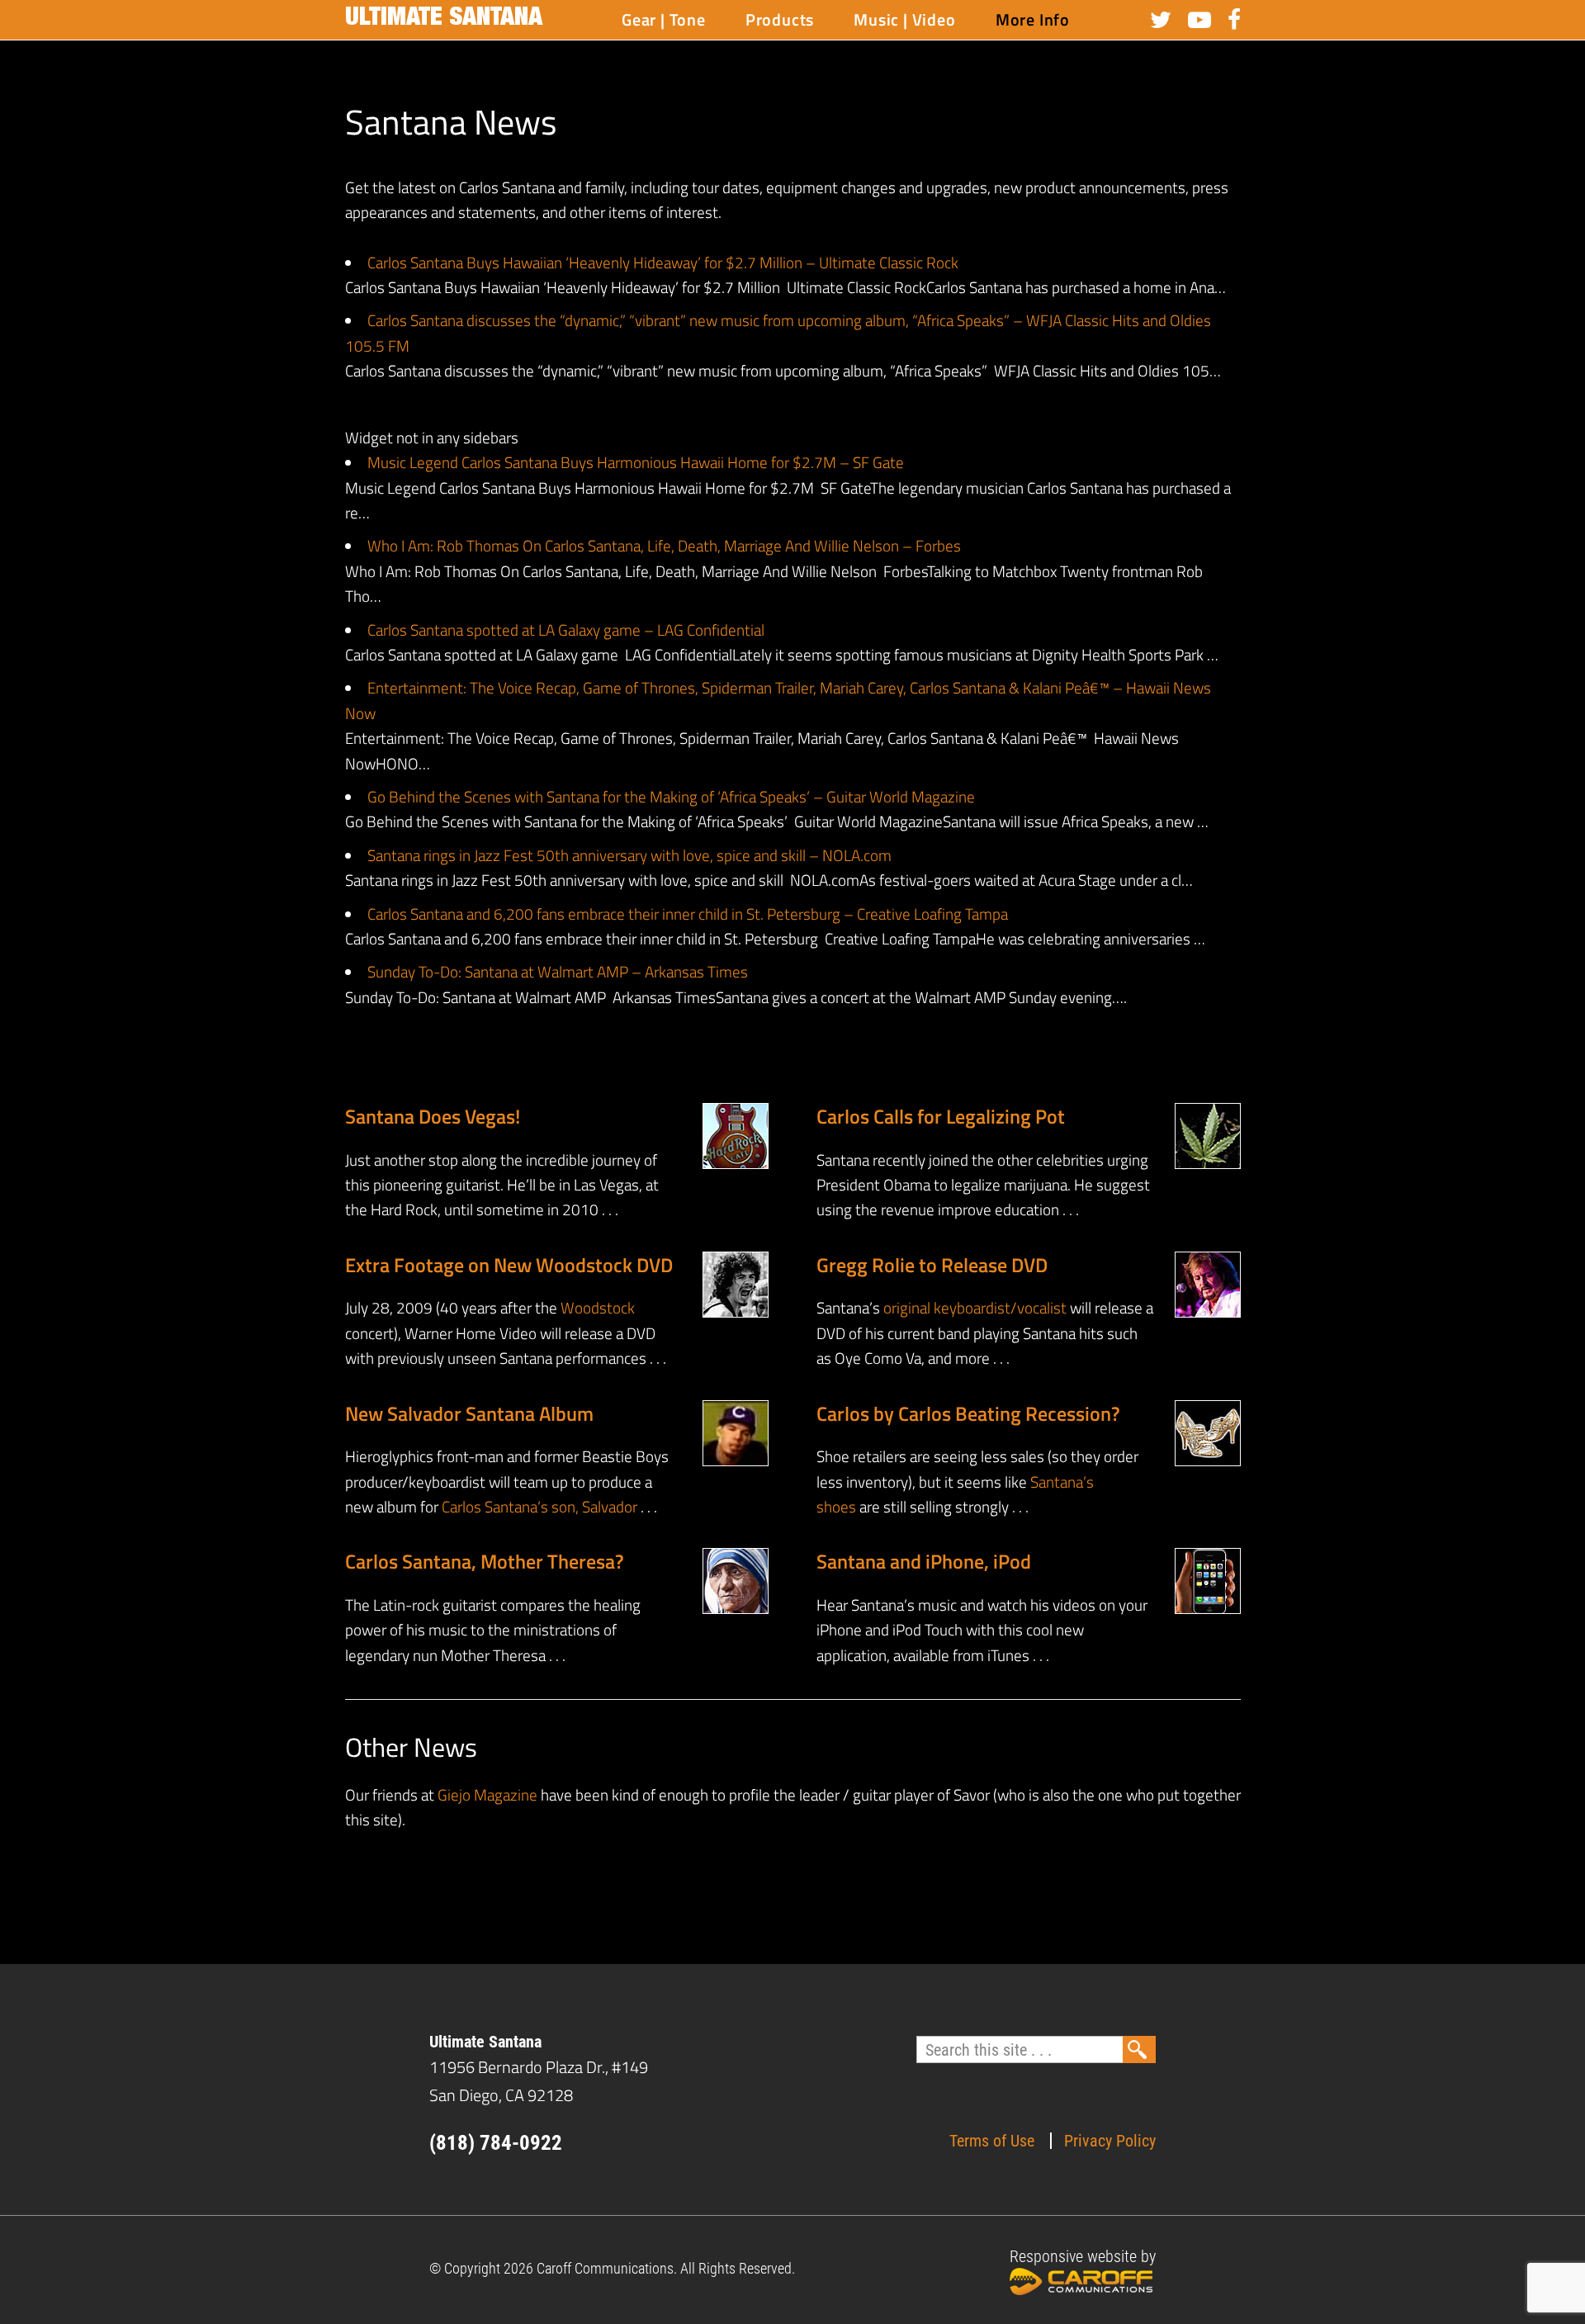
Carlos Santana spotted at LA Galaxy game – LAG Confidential (566, 630)
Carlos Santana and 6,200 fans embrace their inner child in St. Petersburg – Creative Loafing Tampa (688, 914)
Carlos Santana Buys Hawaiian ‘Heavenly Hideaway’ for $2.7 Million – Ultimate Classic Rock (663, 262)
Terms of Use (992, 2141)
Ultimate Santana (444, 20)
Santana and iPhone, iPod (924, 1561)
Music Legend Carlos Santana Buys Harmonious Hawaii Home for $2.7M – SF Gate (636, 462)
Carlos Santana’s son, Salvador (539, 1506)
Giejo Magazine (487, 1794)
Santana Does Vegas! (433, 1116)
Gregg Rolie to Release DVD (932, 1265)
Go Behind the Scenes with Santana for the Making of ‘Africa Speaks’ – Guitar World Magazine (671, 796)
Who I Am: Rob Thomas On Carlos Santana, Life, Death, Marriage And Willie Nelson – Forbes (664, 545)
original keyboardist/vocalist (975, 1307)
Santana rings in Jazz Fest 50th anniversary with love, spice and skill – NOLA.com (629, 855)
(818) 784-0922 (496, 2143)
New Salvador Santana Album (469, 1413)
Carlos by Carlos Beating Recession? (968, 1413)
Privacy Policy (1110, 2141)
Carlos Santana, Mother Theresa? (485, 1561)
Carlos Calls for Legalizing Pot (941, 1116)
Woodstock (598, 1307)
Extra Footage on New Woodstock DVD (509, 1265)
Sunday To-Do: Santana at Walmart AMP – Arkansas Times (558, 971)
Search (1139, 2049)
